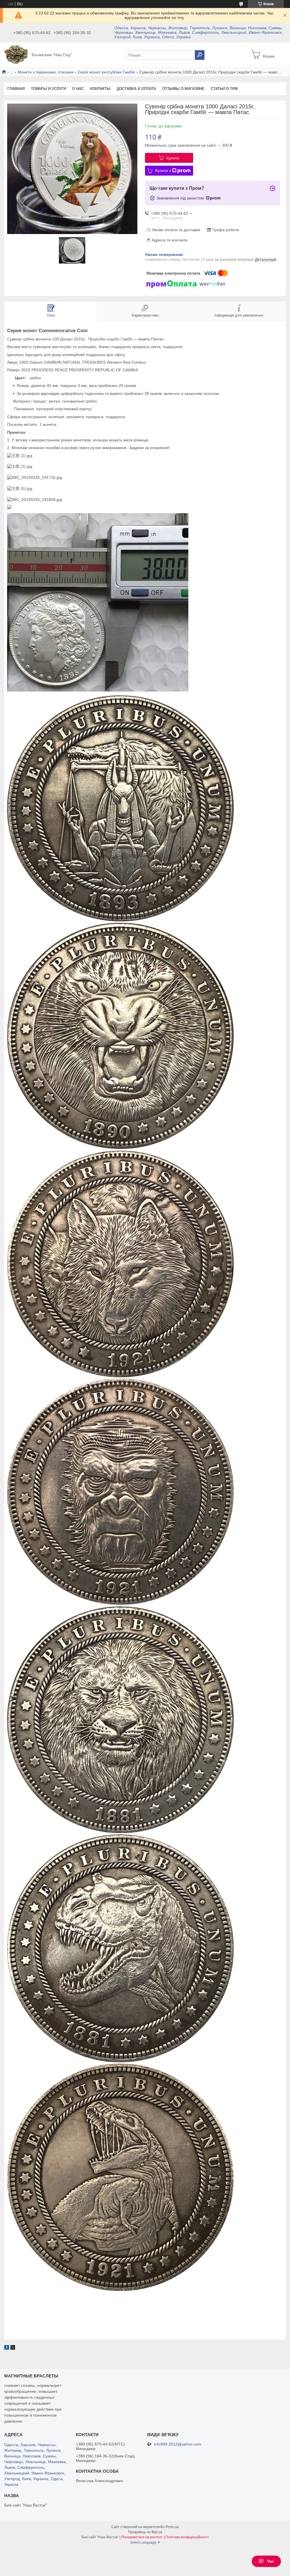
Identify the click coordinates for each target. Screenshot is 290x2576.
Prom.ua (172, 2527)
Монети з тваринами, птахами (46, 72)
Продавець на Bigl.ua (145, 2532)
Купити (173, 158)
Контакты (100, 89)
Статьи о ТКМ (224, 89)
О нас (78, 89)
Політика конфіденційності (187, 2537)
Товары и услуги (48, 89)
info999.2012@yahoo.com (178, 2444)
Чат (271, 2561)
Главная (16, 89)
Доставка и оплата (136, 89)
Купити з (163, 170)
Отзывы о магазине (183, 89)
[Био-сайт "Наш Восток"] (16, 54)
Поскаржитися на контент (142, 2537)
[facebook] (7, 2348)
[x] (13, 2348)
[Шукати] (200, 55)
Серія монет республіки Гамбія (106, 72)
